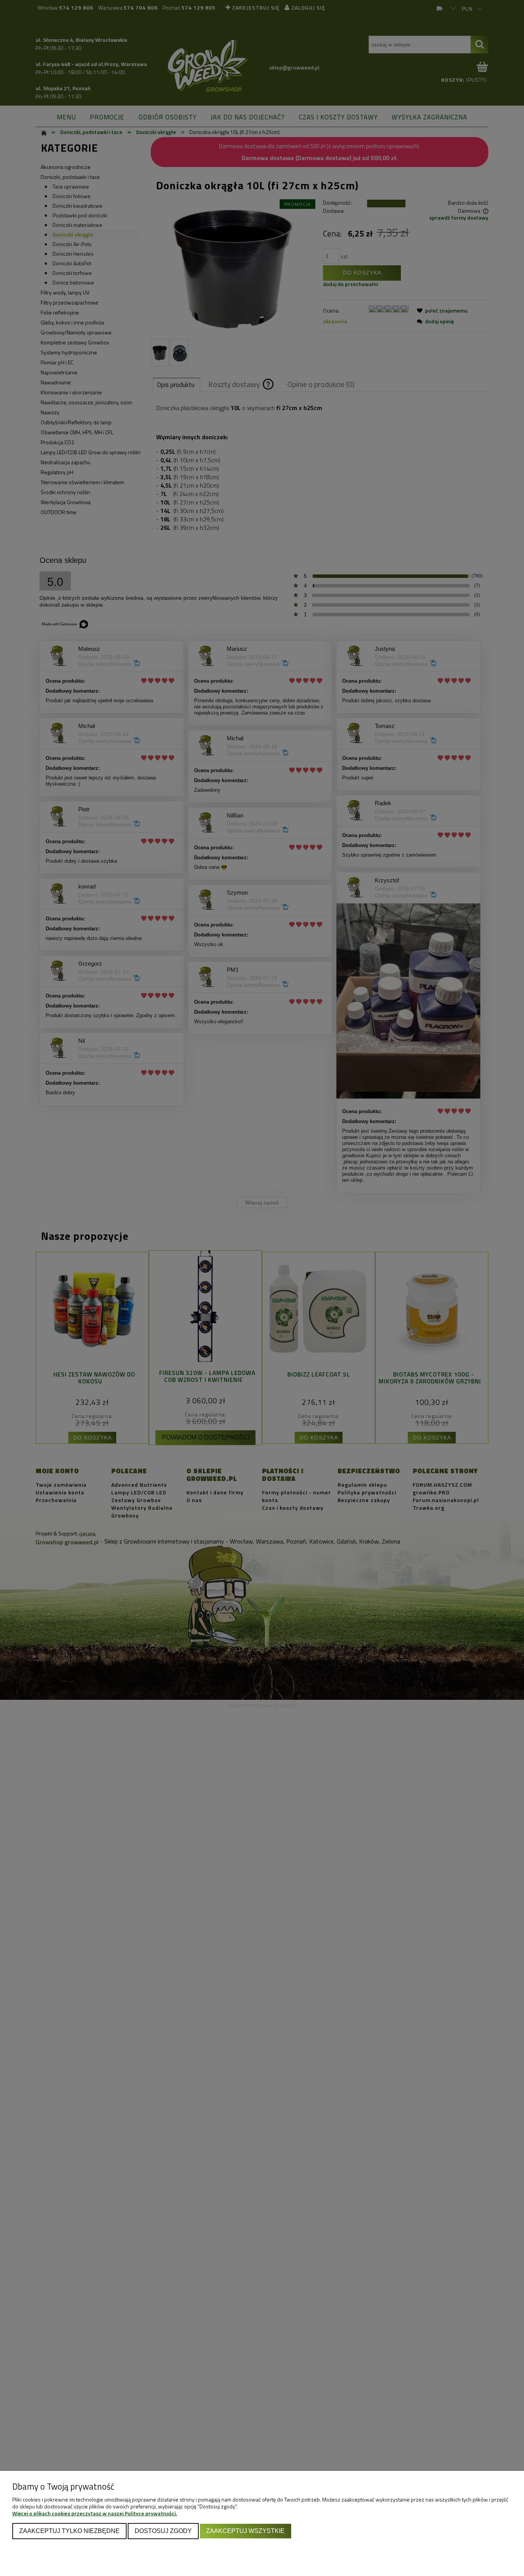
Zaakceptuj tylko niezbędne (69, 2531)
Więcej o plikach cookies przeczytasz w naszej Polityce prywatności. (95, 2513)
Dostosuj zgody (163, 2531)
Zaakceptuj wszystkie (245, 2531)
